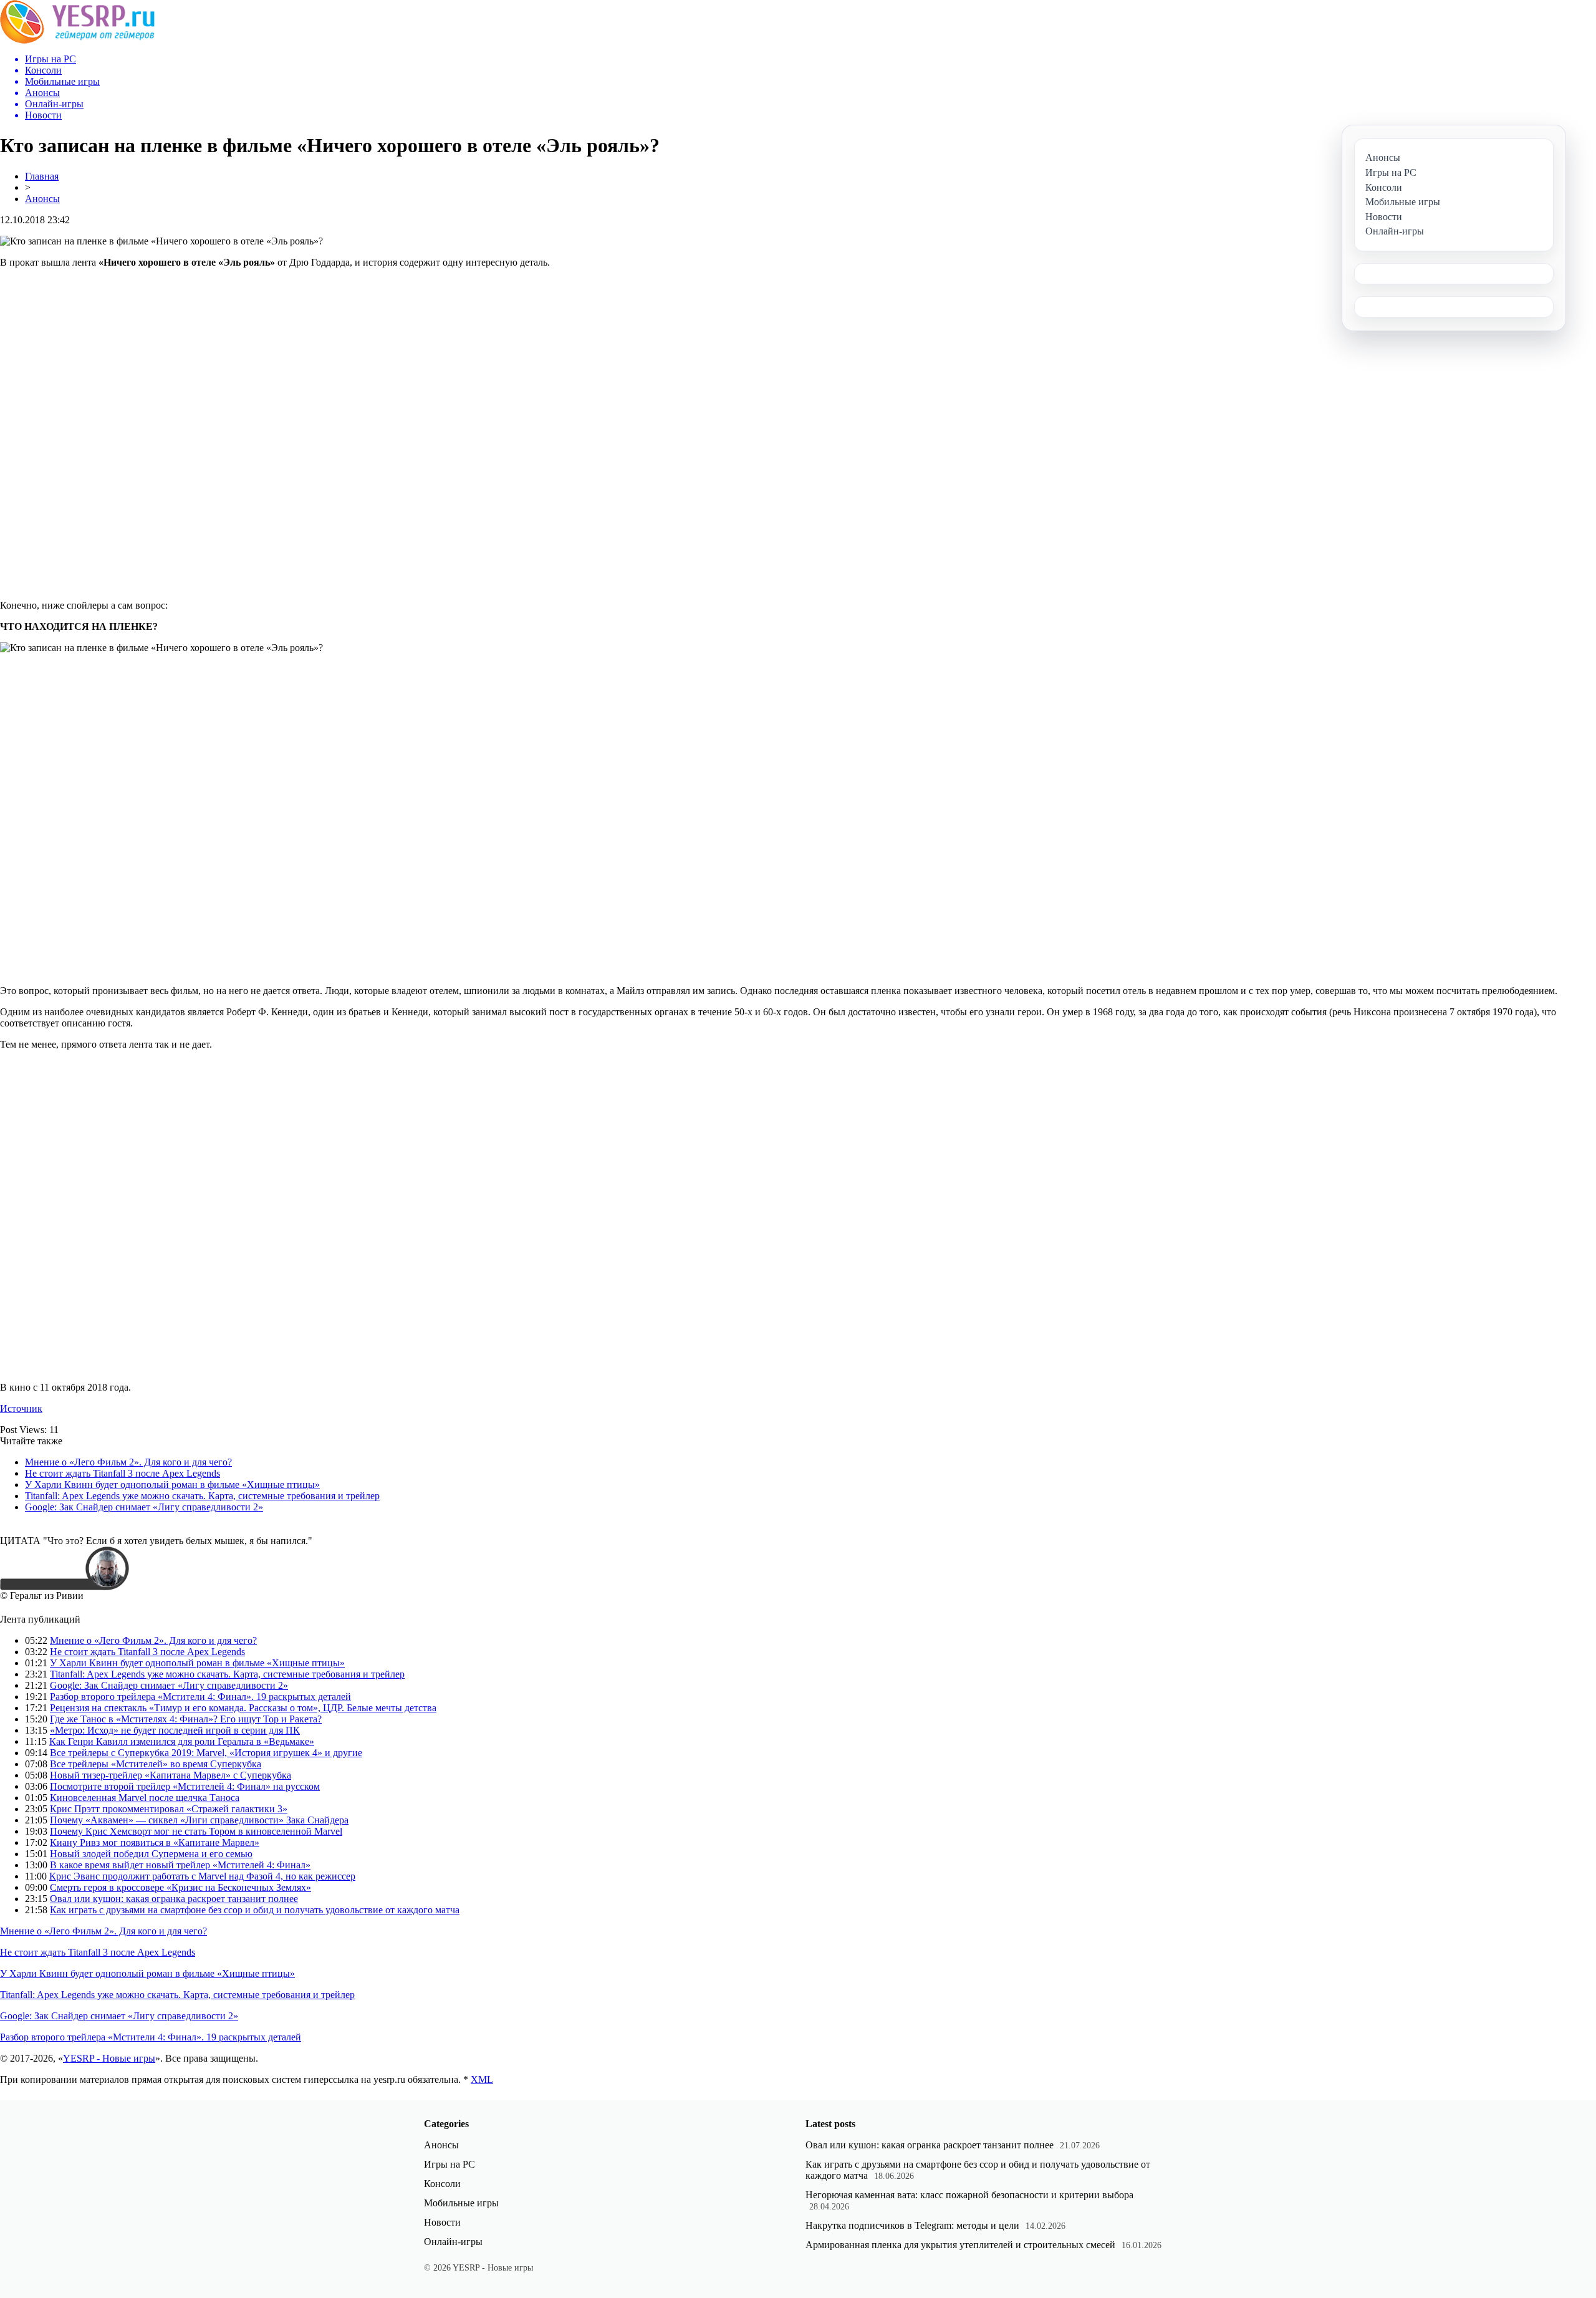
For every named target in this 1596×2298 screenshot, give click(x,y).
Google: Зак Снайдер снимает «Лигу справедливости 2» (144, 1507)
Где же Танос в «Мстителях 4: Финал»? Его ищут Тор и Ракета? (186, 1719)
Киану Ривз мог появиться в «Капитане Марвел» (155, 1842)
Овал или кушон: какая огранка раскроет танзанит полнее (174, 1899)
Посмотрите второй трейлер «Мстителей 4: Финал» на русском (185, 1786)
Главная (42, 176)
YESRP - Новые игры (109, 2058)
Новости (442, 2222)
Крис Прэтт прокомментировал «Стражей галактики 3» (169, 1809)
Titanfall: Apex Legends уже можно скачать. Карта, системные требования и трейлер (202, 1496)
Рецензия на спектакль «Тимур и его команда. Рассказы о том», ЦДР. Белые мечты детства (243, 1708)
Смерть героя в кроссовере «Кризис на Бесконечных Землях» (180, 1887)
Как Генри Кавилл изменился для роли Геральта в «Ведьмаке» (182, 1741)
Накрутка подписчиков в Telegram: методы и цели (912, 2225)
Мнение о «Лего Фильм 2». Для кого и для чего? (128, 1462)
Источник (21, 1408)
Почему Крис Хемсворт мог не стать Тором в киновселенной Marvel (196, 1831)
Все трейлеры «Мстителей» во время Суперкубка (156, 1764)
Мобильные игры (461, 2203)
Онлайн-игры (453, 2242)
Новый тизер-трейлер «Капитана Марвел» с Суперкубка (171, 1775)
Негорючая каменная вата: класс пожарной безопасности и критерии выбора (969, 2195)
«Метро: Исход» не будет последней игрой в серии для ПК (175, 1730)
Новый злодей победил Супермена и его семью (151, 1854)
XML (482, 2079)
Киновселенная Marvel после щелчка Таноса (145, 1798)
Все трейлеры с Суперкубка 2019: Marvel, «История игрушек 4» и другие (206, 1753)
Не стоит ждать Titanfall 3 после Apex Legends (123, 1473)
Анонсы (42, 199)
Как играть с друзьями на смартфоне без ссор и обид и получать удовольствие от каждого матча (255, 1910)
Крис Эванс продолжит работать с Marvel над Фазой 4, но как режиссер (202, 1876)
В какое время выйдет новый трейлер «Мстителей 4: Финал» (180, 1865)
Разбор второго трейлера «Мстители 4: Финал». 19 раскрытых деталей (200, 1697)
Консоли (442, 2184)
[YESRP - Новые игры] (77, 40)
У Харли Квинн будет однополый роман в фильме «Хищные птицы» (172, 1485)
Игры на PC (449, 2164)
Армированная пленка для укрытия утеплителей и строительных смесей (960, 2245)
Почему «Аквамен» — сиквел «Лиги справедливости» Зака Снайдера (199, 1820)
